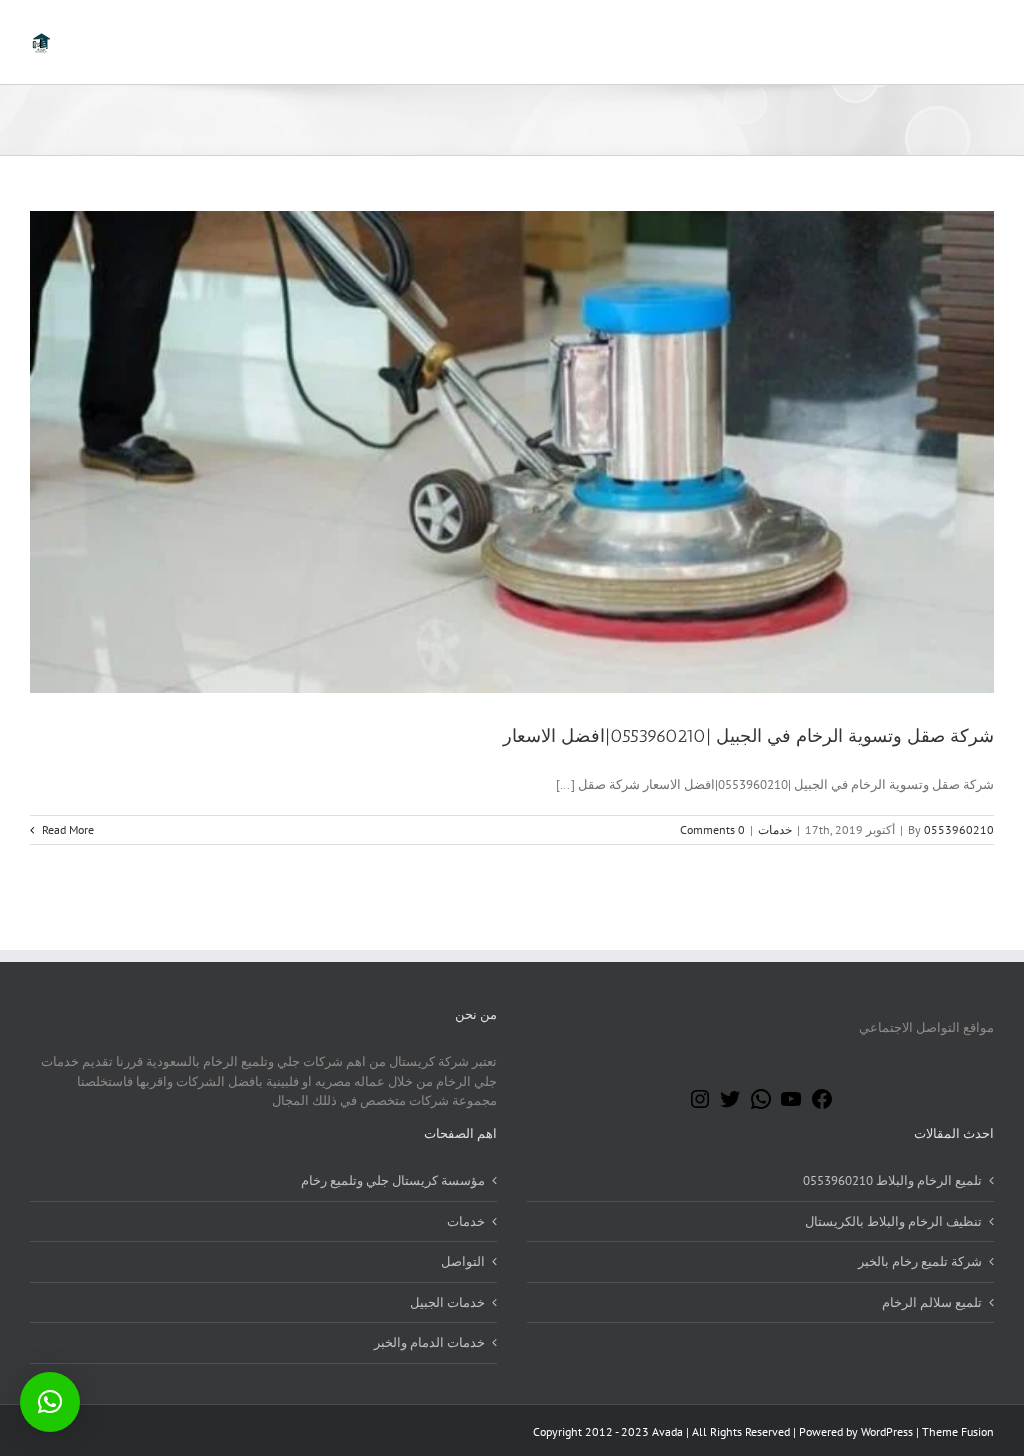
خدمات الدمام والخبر (429, 1342)
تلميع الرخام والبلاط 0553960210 (892, 1180)
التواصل (463, 1261)
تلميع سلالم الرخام (932, 1302)
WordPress (887, 1431)
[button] (50, 1402)
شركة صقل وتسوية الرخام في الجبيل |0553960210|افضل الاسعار (748, 736)
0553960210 (959, 829)
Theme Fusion (958, 1431)
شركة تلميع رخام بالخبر (920, 1261)
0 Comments (712, 829)
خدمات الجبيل (447, 1302)
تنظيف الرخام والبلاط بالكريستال (893, 1221)
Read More (66, 829)
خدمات (775, 829)
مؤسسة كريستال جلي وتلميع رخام (393, 1180)
